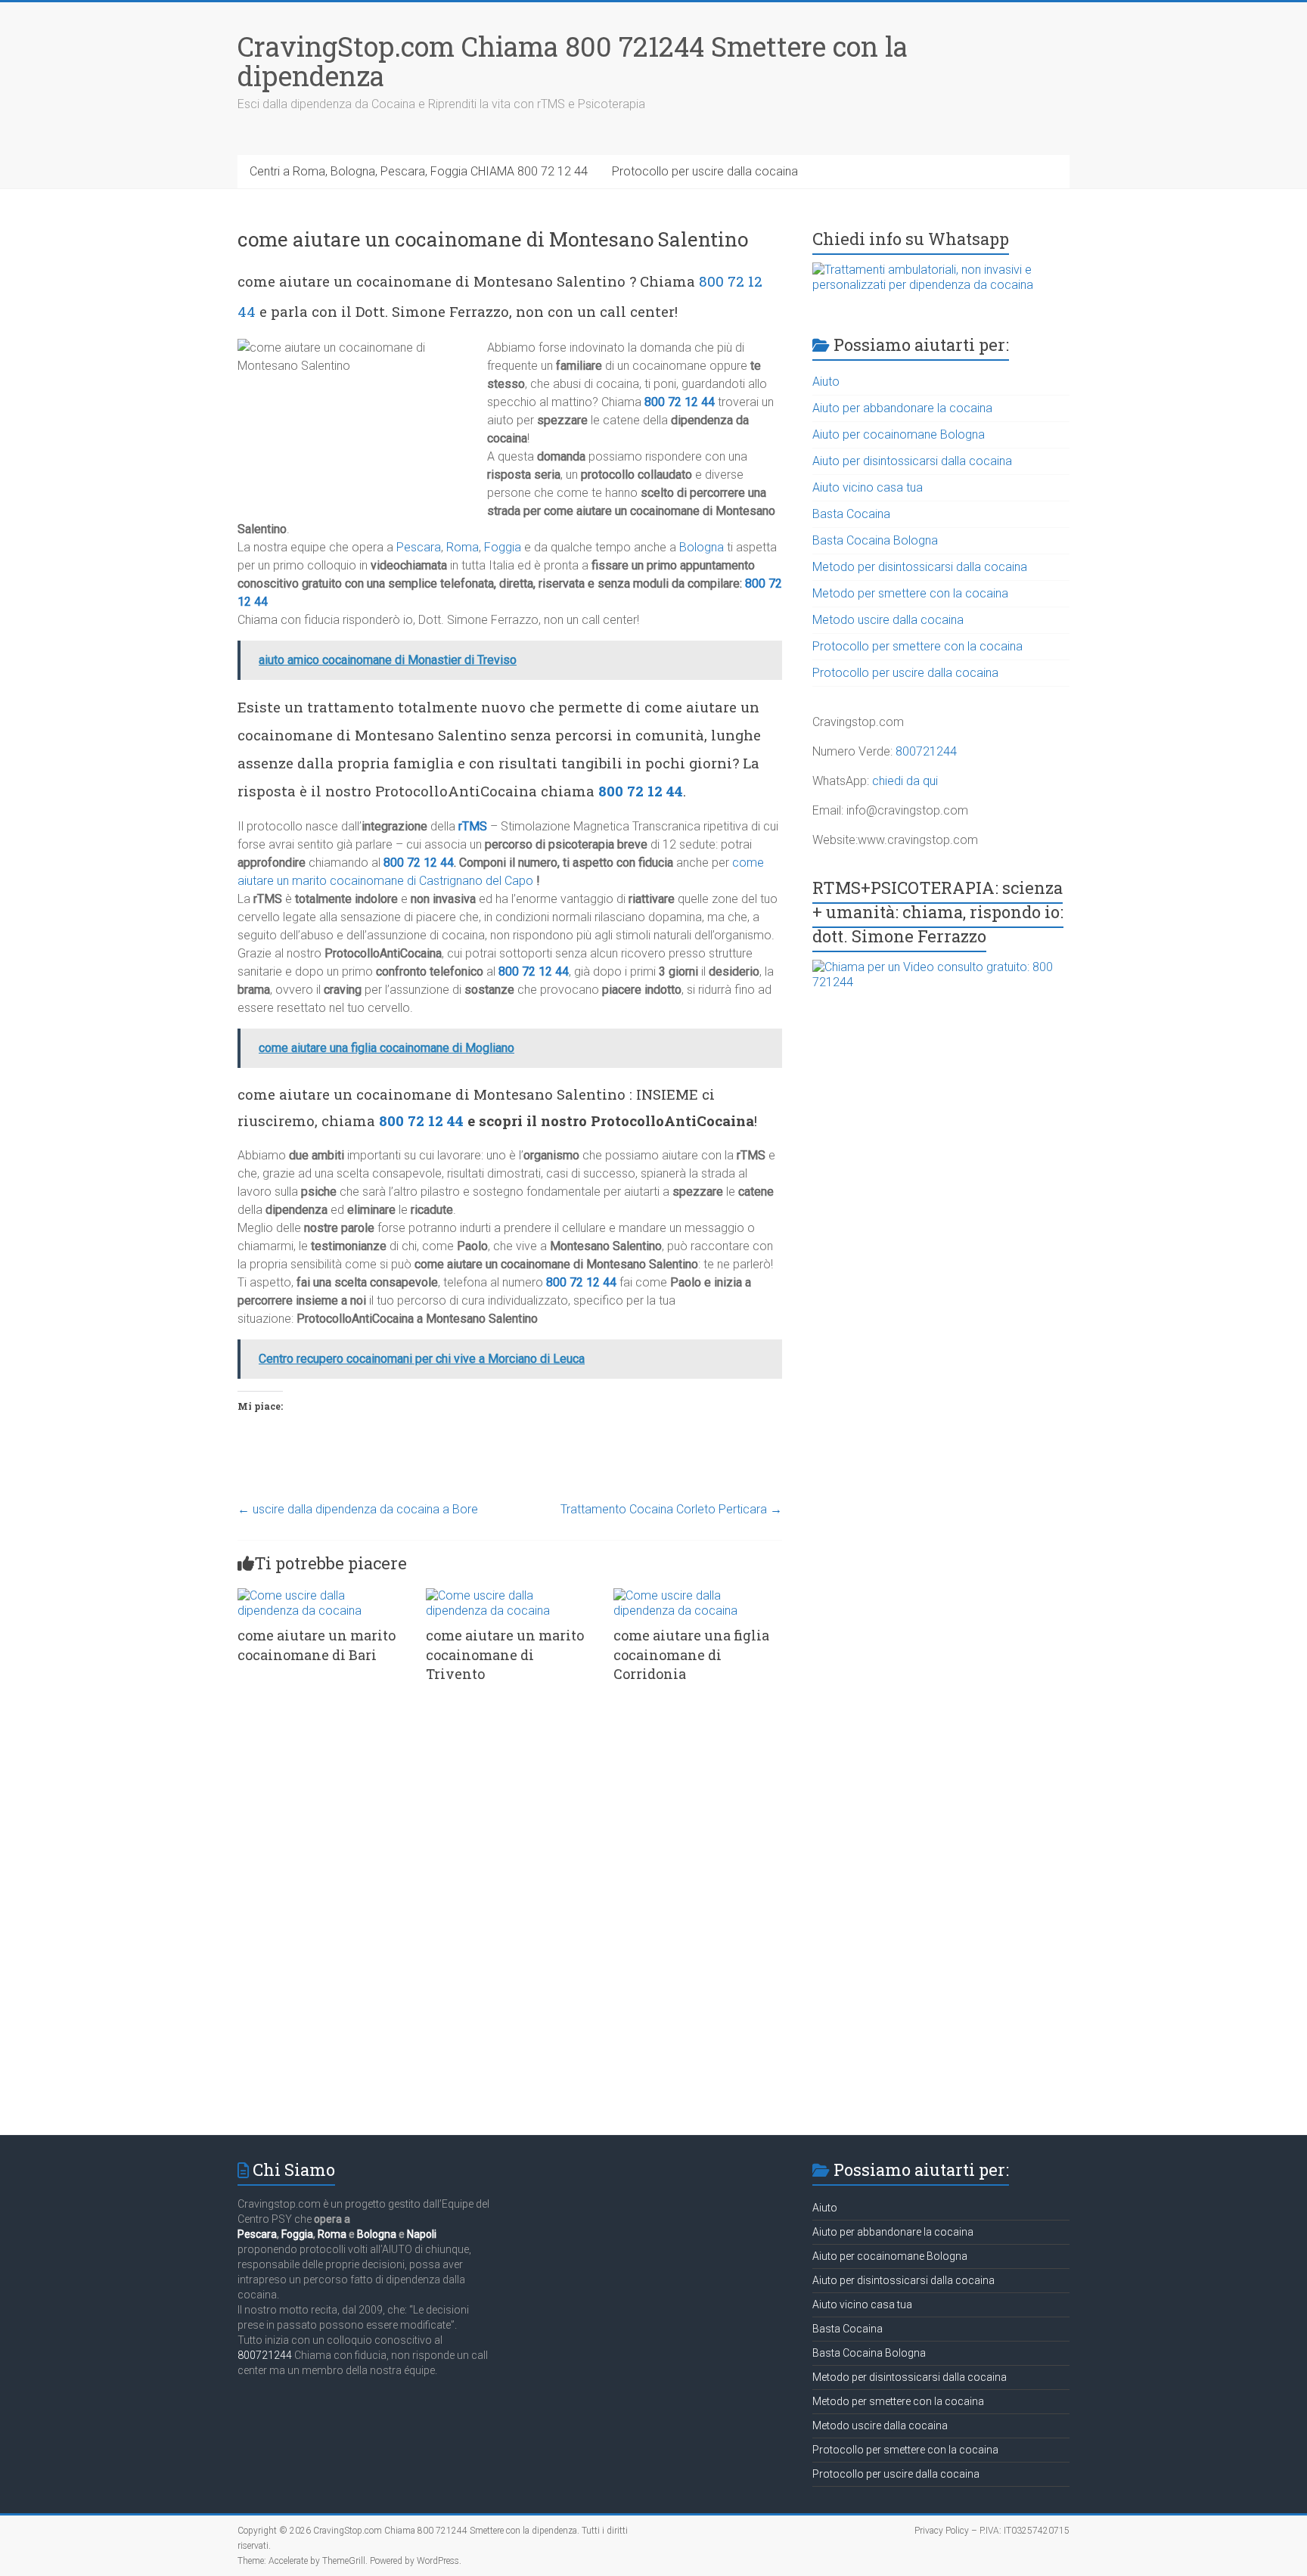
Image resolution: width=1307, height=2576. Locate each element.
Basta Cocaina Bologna (875, 540)
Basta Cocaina (851, 514)
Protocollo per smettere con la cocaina (917, 646)
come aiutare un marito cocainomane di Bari (317, 1645)
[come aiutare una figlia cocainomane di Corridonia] (698, 1595)
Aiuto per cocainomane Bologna (899, 435)
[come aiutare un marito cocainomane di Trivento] (510, 1595)
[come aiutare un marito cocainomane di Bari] (322, 1595)
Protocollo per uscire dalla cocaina (705, 171)
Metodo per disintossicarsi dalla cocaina (920, 567)
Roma (463, 547)
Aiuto (826, 382)
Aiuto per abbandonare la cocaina (902, 408)
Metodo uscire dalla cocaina (888, 620)
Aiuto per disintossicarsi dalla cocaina (912, 461)
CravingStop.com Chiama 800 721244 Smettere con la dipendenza (573, 61)
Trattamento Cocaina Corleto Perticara (671, 1509)
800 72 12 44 (680, 402)
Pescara (419, 547)
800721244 (926, 751)
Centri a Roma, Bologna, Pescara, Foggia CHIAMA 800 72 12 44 (419, 171)
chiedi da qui (905, 781)
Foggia (503, 547)
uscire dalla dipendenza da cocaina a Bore (358, 1509)
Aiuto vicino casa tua (868, 487)
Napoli (422, 2234)
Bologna (702, 547)
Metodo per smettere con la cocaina (910, 593)
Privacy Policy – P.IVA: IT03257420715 (992, 2531)
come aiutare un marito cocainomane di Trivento (505, 1654)
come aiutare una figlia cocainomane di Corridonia (691, 1654)
